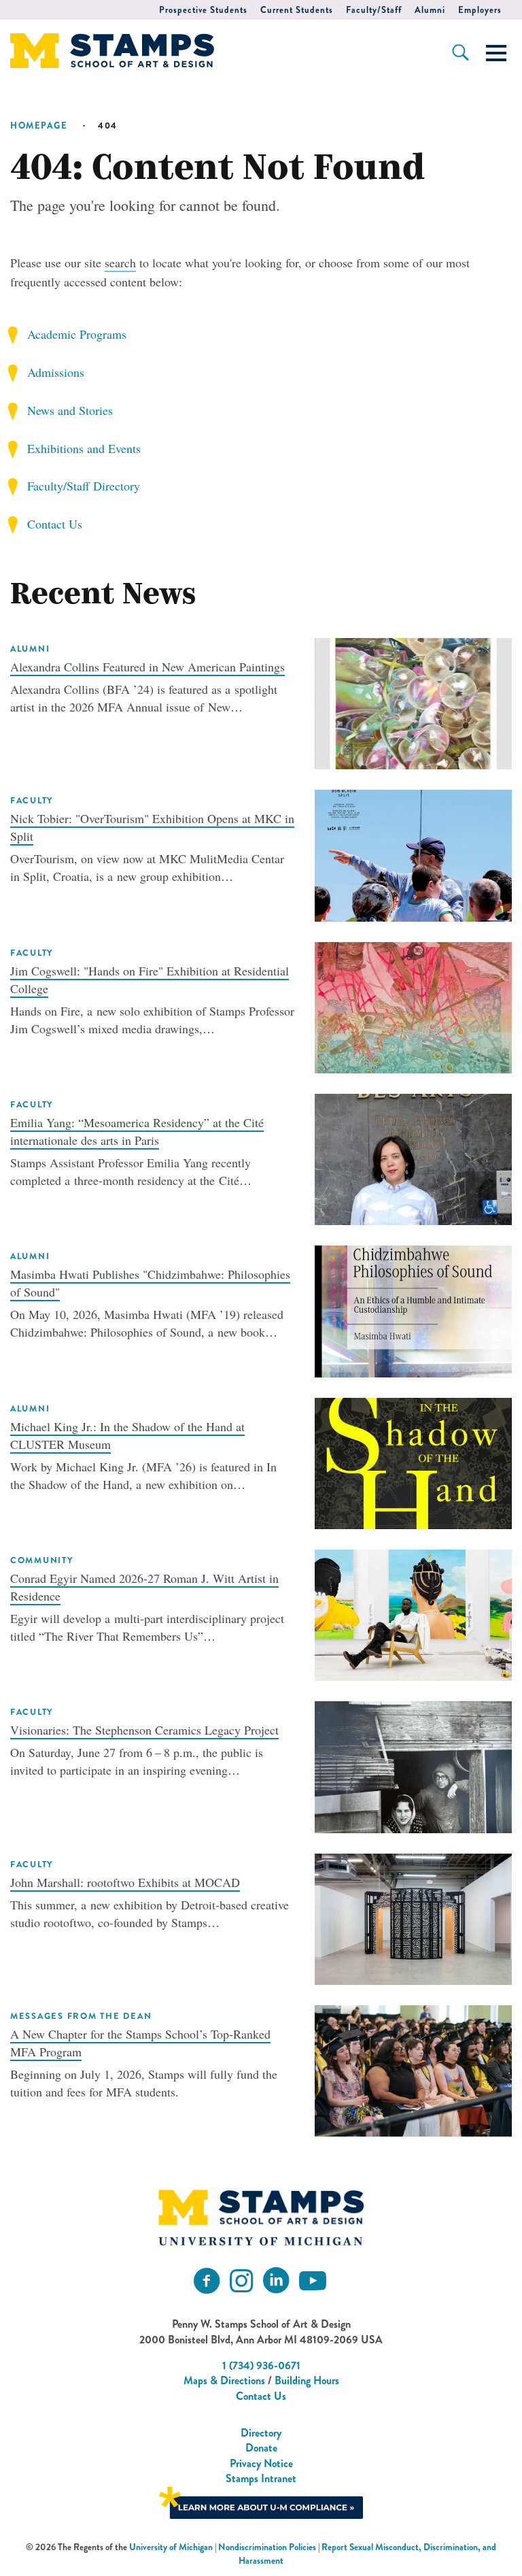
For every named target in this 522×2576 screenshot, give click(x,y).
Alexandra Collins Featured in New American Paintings (147, 667)
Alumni (430, 10)
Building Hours (307, 2380)
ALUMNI (30, 649)
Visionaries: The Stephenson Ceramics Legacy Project (144, 1730)
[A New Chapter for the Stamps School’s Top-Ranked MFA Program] (413, 2069)
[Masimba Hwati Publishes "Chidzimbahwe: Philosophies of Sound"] (413, 1309)
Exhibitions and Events (84, 448)
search (120, 263)
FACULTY (32, 801)
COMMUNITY (42, 1560)
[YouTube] (313, 2281)
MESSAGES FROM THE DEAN (81, 2016)
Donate (261, 2448)
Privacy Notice (261, 2463)
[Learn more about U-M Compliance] (261, 2501)
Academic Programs (77, 334)
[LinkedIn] (276, 2281)
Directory (261, 2433)
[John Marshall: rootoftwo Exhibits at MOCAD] (413, 1917)
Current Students (297, 10)
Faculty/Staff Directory (84, 486)
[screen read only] (496, 53)
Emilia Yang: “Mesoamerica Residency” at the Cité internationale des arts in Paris (137, 1131)
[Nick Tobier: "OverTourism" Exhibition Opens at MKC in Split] (413, 854)
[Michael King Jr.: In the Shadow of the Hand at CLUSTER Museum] (413, 1461)
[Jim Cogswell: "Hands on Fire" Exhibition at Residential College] (413, 1005)
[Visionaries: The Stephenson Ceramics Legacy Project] (413, 1765)
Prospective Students (203, 10)
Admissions (56, 372)
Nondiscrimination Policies (267, 2547)
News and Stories (70, 410)
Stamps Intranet (261, 2478)
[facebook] (207, 2281)
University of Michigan (171, 2547)
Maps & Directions (224, 2380)
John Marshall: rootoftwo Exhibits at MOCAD (125, 1882)
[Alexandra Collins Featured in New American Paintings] (413, 701)
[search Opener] (460, 52)
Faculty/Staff (374, 10)
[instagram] (241, 2281)
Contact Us (55, 524)
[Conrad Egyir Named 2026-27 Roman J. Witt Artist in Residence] (413, 1613)
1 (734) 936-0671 (261, 2365)
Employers (480, 10)
